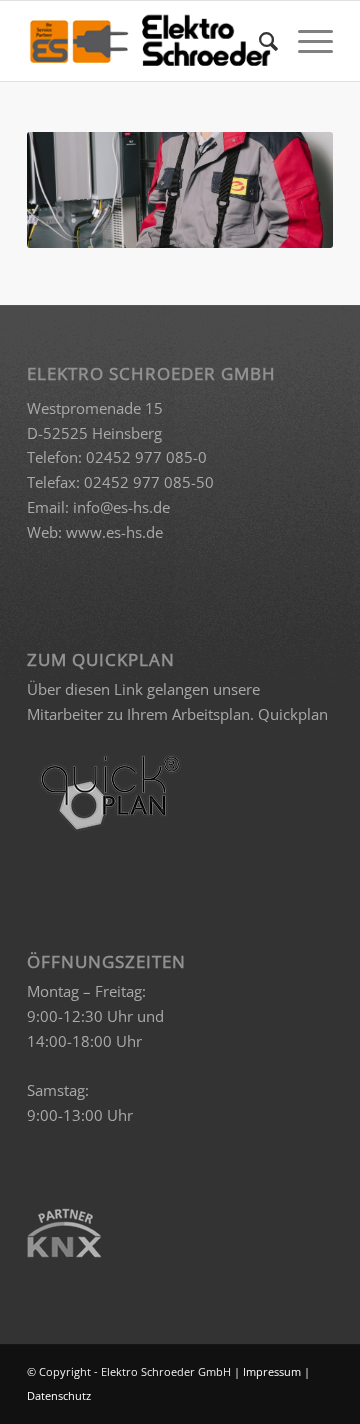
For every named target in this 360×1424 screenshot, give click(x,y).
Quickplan (293, 714)
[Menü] (305, 41)
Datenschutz (59, 1395)
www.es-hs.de (114, 532)
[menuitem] (258, 41)
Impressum (272, 1371)
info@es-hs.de (121, 507)
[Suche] (258, 41)
